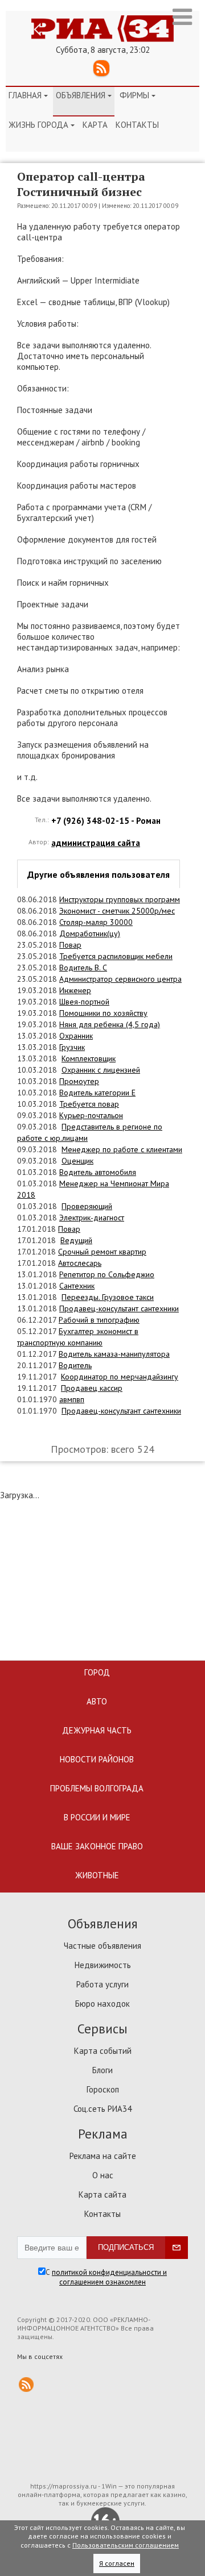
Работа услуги (102, 1984)
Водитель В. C (83, 968)
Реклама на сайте (103, 2156)
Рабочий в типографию (99, 1320)
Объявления (84, 95)
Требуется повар (89, 1104)
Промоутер (79, 1081)
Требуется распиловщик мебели (116, 956)
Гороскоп (103, 2089)
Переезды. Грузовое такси (108, 1297)
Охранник (76, 1036)
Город (97, 1672)
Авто (97, 1701)
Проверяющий (87, 1206)
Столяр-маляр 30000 (96, 922)
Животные (97, 1875)
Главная (28, 95)
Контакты (137, 125)
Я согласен (117, 2563)
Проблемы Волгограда (97, 1788)
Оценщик (77, 1161)
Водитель (75, 1365)
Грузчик (72, 1047)
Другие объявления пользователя (99, 874)
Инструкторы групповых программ (120, 899)
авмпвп (72, 1399)
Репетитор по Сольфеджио (107, 1274)
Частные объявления (102, 1946)
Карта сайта (102, 2194)
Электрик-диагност (92, 1218)
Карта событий (103, 2051)
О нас (103, 2175)
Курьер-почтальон (91, 1115)
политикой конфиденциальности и (109, 2272)
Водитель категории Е (97, 1093)
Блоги (102, 2070)
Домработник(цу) (90, 933)
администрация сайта (96, 843)
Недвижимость (103, 1965)
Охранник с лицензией (101, 1070)
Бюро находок (102, 2004)
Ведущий (76, 1240)
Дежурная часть (97, 1730)
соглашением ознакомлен (102, 2282)
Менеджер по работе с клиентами (122, 1149)
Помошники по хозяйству (103, 1013)
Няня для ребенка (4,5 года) (110, 1024)
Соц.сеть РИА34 (102, 2109)
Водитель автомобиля (98, 1172)
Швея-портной (84, 1002)
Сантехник (77, 1286)
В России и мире (97, 1817)
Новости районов (97, 1759)
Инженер (75, 990)
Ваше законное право (97, 1846)
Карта (95, 125)
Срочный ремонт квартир (102, 1252)
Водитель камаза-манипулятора (114, 1354)
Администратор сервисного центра (120, 979)
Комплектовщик (89, 1058)
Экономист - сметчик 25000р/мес (117, 911)
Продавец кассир (92, 1388)
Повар (70, 945)
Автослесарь (80, 1263)
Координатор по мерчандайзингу (120, 1377)
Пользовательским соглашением (126, 2545)
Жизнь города (42, 125)
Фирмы (138, 95)
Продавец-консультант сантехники (119, 1308)
